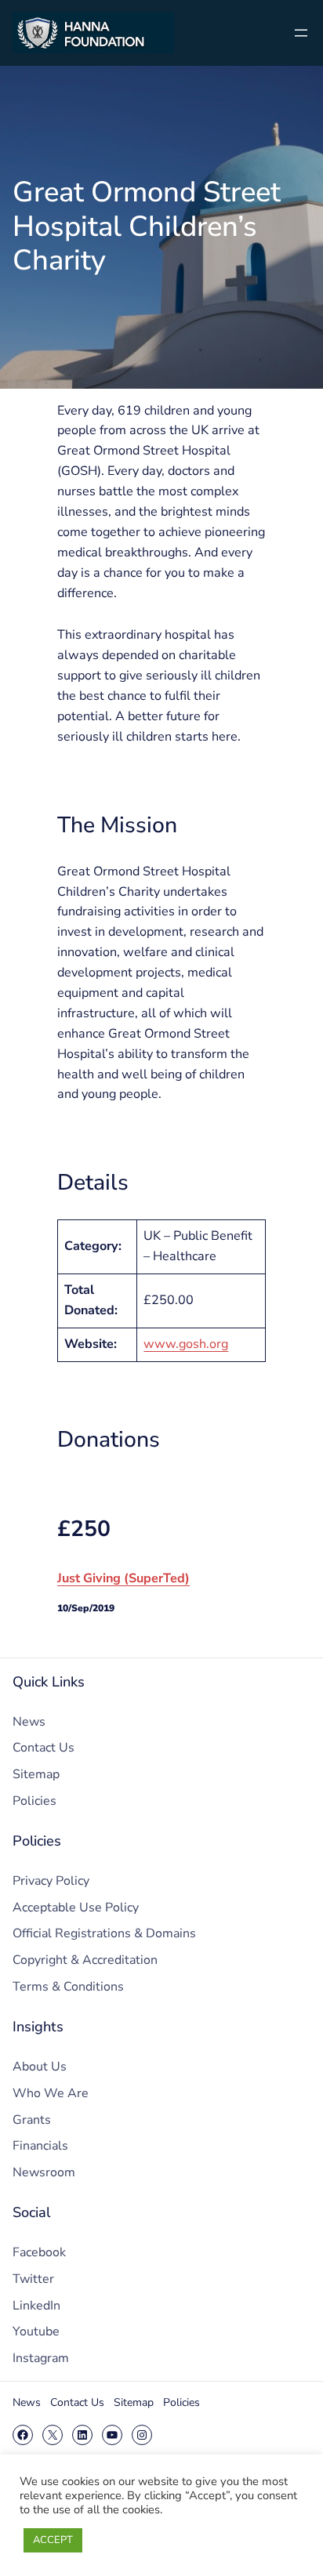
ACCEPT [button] (53, 2540)
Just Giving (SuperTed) (123, 1578)
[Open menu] (301, 33)
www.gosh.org (186, 1344)
